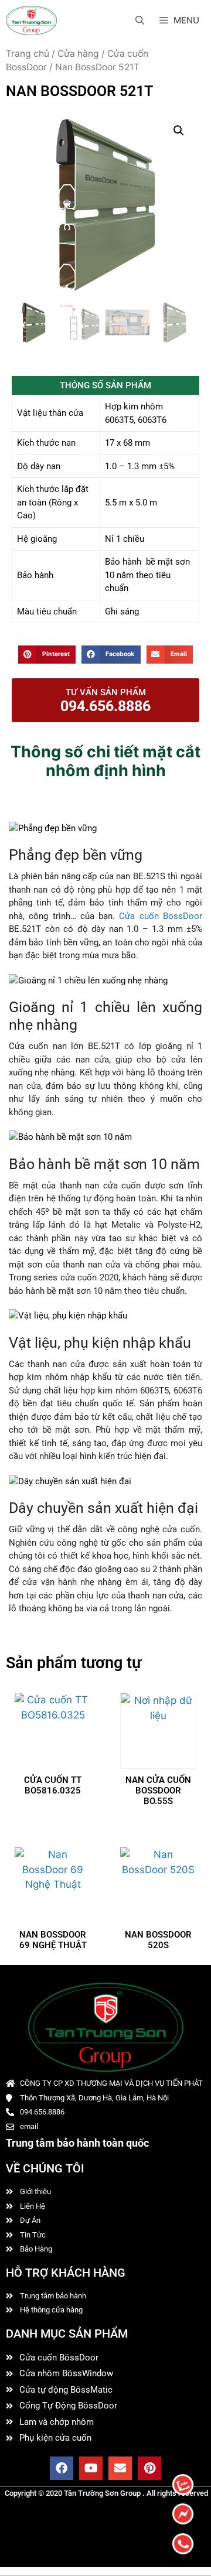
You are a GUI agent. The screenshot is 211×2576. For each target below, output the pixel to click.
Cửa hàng (78, 54)
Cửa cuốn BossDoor (161, 916)
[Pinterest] (149, 2468)
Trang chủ (28, 54)
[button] (179, 131)
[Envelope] (120, 2468)
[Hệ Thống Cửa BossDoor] (31, 21)
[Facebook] (62, 2468)
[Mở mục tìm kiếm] (140, 21)
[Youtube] (91, 2468)
